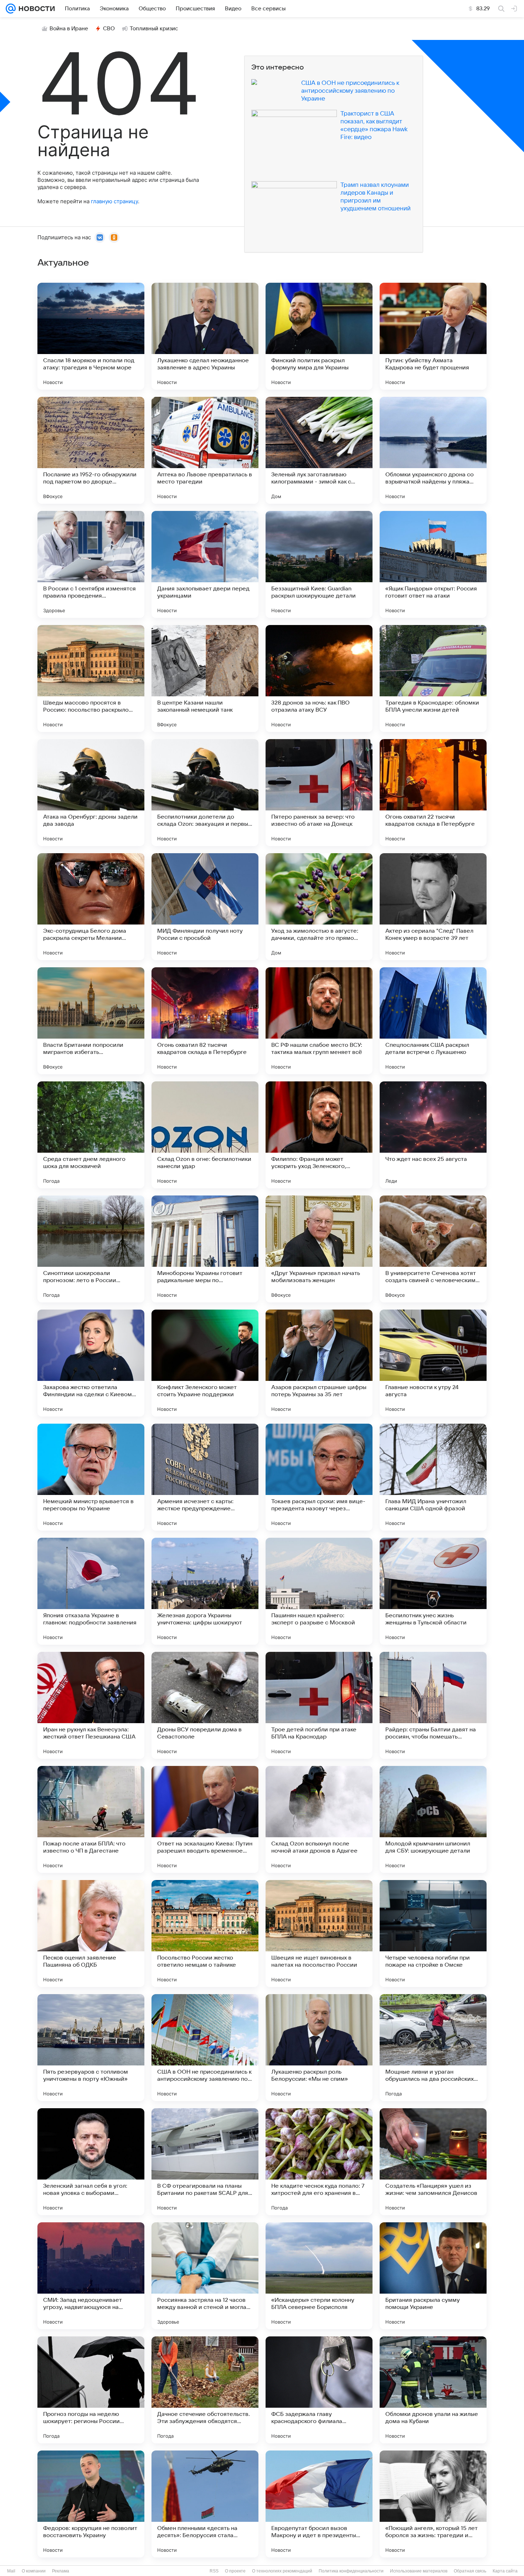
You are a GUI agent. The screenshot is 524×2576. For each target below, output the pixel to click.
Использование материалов (419, 2571)
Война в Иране (69, 29)
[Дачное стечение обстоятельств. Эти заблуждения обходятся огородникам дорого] (205, 2390)
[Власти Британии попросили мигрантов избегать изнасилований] (91, 1021)
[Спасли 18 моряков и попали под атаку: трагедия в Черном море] (91, 336)
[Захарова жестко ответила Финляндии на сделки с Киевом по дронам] (91, 1363)
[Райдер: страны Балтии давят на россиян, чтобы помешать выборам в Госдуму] (433, 1705)
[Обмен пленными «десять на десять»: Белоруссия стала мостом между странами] (205, 2504)
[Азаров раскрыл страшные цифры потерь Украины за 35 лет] (319, 1363)
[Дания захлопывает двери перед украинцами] (205, 564)
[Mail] (11, 9)
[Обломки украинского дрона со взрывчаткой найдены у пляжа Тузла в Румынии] (433, 450)
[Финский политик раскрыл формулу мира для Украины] (319, 336)
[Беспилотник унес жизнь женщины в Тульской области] (433, 1591)
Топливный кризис (154, 29)
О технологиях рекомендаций (282, 2571)
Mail (11, 2571)
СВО (109, 29)
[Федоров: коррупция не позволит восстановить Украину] (91, 2504)
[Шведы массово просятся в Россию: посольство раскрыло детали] (91, 678)
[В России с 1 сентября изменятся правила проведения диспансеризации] (91, 564)
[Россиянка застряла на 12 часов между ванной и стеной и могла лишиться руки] (205, 2276)
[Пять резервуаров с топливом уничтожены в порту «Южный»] (91, 2048)
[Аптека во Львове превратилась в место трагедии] (205, 450)
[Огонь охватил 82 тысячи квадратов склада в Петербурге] (205, 1021)
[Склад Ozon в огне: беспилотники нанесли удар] (205, 1135)
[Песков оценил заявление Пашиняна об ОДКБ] (91, 1934)
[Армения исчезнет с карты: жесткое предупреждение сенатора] (205, 1477)
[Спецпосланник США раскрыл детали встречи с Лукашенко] (433, 1021)
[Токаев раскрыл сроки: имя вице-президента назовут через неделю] (319, 1477)
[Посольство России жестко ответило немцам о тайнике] (205, 1934)
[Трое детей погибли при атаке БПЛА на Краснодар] (319, 1705)
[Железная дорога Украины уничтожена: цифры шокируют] (205, 1591)
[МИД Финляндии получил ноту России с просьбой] (205, 907)
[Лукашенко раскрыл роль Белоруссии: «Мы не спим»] (319, 2048)
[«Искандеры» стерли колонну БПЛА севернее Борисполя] (319, 2276)
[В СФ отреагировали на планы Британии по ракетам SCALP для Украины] (205, 2162)
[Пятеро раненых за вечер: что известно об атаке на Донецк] (319, 793)
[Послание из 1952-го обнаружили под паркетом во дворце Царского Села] (91, 450)
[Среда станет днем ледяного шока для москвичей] (91, 1135)
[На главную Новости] (35, 9)
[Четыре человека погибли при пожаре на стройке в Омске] (433, 1934)
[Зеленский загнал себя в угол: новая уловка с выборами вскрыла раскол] (91, 2162)
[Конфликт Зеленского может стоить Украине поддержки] (205, 1363)
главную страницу (114, 201)
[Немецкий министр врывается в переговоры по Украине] (91, 1477)
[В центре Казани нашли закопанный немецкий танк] (205, 678)
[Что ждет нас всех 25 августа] (433, 1135)
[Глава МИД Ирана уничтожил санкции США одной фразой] (433, 1477)
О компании (34, 2571)
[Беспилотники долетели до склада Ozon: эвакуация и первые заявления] (205, 793)
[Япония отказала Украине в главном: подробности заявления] (91, 1591)
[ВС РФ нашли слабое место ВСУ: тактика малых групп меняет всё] (319, 1021)
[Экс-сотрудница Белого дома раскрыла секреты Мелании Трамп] (91, 907)
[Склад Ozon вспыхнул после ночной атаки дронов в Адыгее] (319, 1819)
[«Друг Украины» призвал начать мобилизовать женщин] (319, 1249)
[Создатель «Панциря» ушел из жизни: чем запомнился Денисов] (433, 2162)
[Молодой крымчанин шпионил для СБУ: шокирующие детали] (433, 1819)
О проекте (235, 2571)
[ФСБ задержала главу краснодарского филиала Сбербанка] (319, 2390)
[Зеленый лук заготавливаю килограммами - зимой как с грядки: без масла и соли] (319, 450)
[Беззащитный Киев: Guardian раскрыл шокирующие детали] (319, 564)
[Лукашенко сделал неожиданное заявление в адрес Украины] (205, 336)
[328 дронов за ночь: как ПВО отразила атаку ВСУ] (319, 678)
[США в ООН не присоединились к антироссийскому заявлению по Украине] (205, 2048)
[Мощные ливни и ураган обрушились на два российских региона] (433, 2048)
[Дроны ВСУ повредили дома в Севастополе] (205, 1705)
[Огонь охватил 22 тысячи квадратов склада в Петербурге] (433, 793)
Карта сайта (505, 2571)
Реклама (61, 2571)
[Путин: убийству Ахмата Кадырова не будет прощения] (433, 336)
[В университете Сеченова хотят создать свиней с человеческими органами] (433, 1249)
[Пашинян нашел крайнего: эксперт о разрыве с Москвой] (319, 1591)
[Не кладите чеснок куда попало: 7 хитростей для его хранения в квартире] (319, 2162)
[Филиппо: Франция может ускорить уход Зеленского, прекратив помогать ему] (319, 1135)
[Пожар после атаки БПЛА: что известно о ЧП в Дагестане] (91, 1819)
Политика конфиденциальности (351, 2571)
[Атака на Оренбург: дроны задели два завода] (91, 793)
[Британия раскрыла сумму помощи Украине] (433, 2276)
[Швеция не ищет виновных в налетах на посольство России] (319, 1934)
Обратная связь (470, 2571)
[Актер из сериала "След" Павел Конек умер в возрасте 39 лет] (433, 907)
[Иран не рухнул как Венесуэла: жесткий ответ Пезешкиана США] (91, 1705)
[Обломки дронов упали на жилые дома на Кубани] (433, 2390)
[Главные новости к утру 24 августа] (433, 1363)
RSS (214, 2571)
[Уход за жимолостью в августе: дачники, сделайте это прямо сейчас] (319, 907)
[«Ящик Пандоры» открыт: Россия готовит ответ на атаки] (433, 564)
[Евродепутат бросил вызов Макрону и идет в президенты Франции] (319, 2504)
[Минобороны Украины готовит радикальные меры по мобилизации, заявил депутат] (205, 1249)
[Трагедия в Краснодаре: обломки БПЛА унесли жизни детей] (433, 678)
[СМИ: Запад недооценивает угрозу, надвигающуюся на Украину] (91, 2276)
